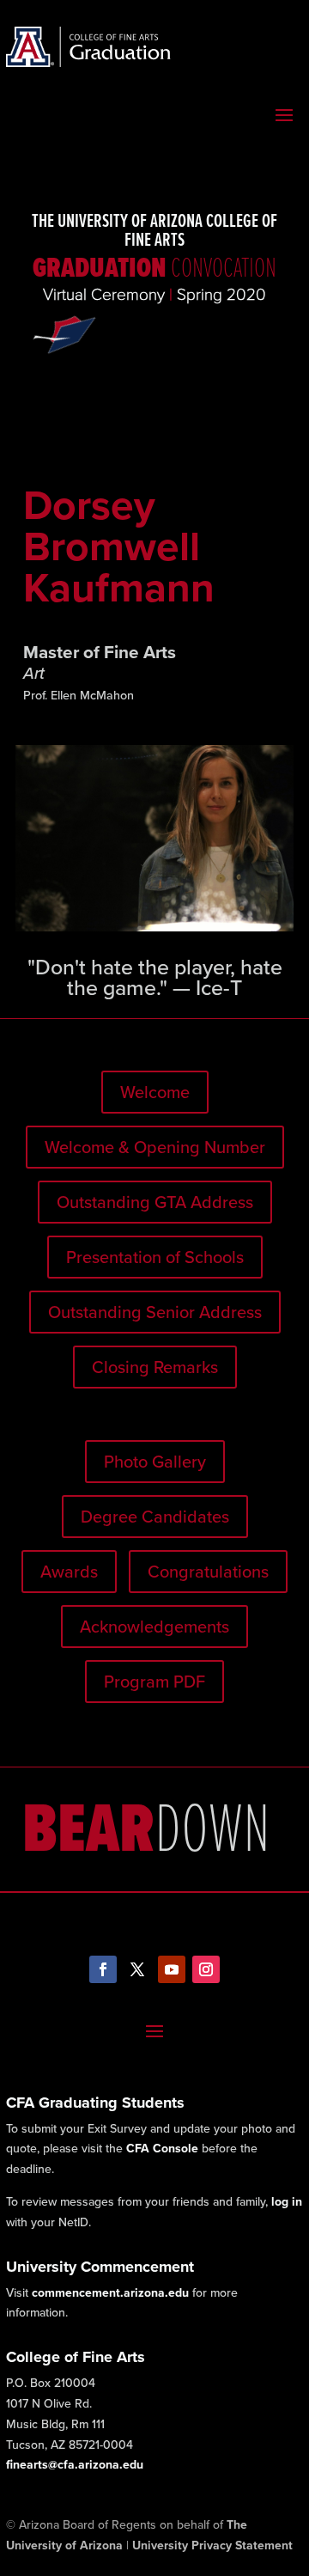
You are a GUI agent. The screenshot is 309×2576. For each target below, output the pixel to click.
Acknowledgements (154, 1627)
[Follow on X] (137, 1969)
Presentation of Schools (155, 1257)
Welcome (155, 1092)
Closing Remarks (155, 1367)
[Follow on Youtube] (172, 1969)
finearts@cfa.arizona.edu (75, 2465)
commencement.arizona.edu (110, 2293)
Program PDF (154, 1682)
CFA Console (162, 2149)
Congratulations (208, 1572)
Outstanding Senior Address (155, 1312)
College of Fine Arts (76, 2357)
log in (287, 2202)
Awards (69, 1572)
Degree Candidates (155, 1517)
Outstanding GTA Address (155, 1202)
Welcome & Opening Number (155, 1147)
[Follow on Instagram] (206, 1969)
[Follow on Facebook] (103, 1969)
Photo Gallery (155, 1462)
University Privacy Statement (212, 2545)
